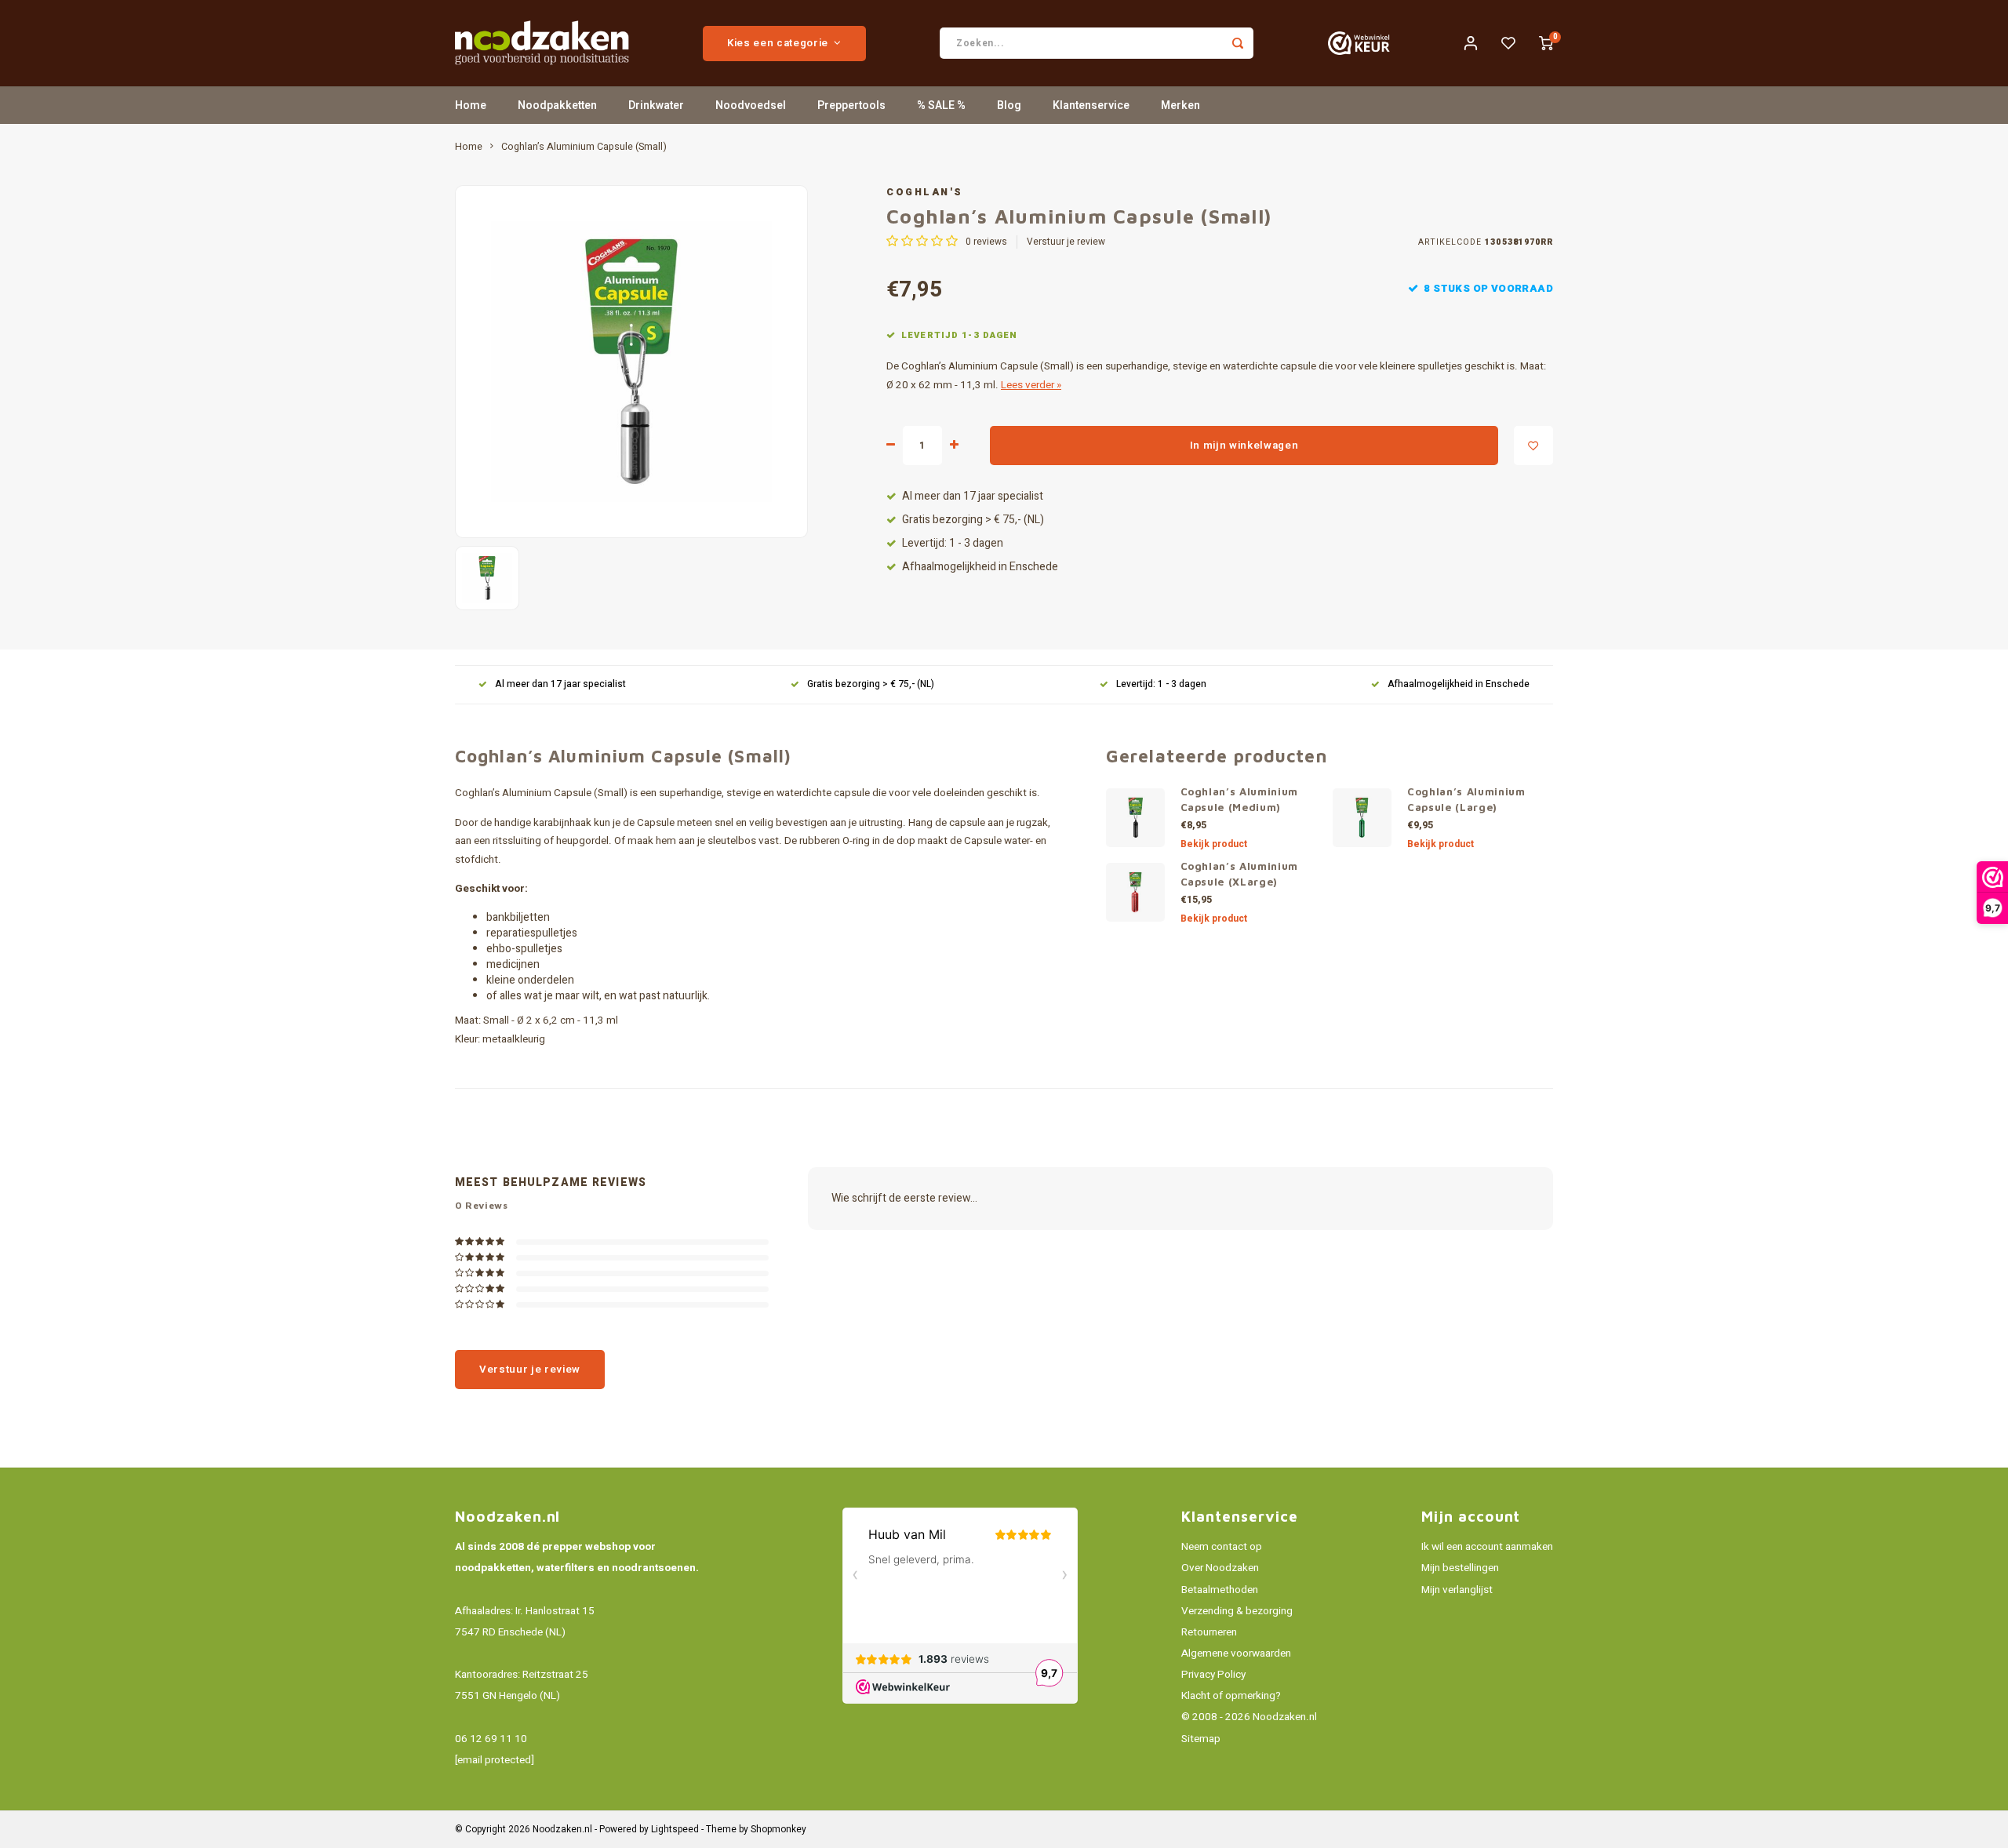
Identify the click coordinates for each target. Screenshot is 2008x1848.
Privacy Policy (1213, 1675)
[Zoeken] (1238, 43)
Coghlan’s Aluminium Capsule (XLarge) (1240, 874)
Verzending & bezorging (1237, 1611)
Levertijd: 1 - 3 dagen (953, 544)
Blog (1009, 105)
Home (471, 105)
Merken (1180, 105)
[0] (1546, 43)
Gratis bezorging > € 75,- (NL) (973, 520)
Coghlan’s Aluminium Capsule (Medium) (1240, 799)
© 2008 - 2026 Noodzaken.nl (1249, 1717)
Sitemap (1201, 1739)
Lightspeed (675, 1830)
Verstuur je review (1066, 242)
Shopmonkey (778, 1830)
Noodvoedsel (751, 105)
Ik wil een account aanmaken (1487, 1547)
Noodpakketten (557, 105)
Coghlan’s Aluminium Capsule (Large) (1466, 799)
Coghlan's (925, 192)
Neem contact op (1222, 1547)
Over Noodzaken (1220, 1568)
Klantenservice (1091, 105)
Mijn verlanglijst (1457, 1590)
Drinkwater (656, 105)
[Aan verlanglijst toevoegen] (1533, 446)
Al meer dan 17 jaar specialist (973, 497)
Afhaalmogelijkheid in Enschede (980, 567)
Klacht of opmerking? (1231, 1696)
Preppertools (851, 105)
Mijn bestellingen (1460, 1568)
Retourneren (1209, 1632)
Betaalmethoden (1220, 1590)
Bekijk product (1214, 844)
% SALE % (941, 105)
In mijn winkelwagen (1244, 446)
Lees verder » (1031, 385)
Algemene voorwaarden (1236, 1653)
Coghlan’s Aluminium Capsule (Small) (584, 147)
